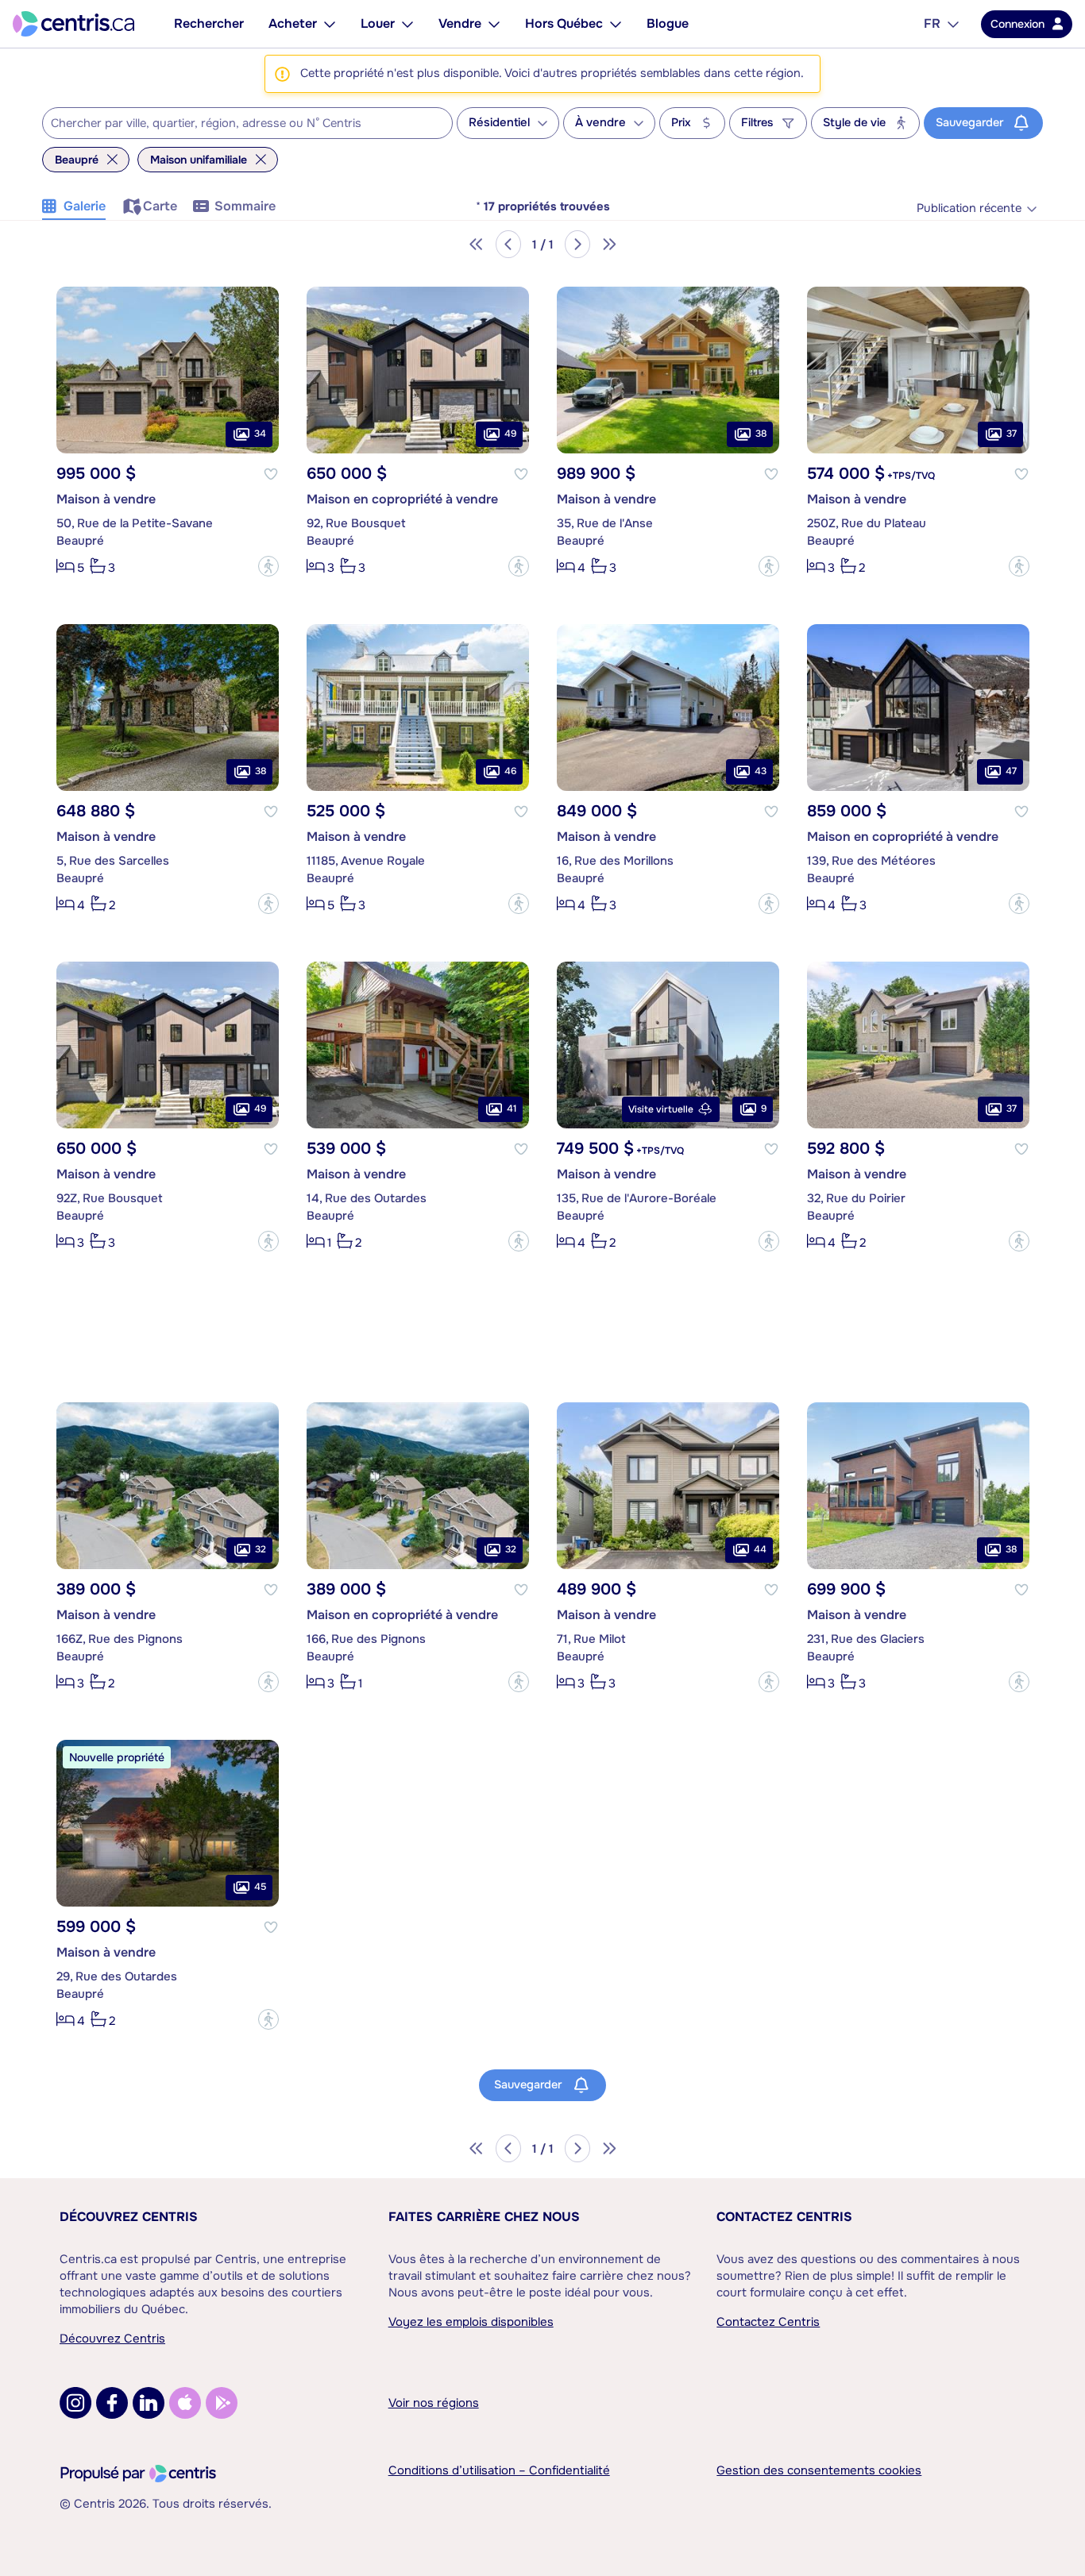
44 (760, 1549)
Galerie (85, 206)
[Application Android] (222, 2403)
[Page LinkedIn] (149, 2403)
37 (1012, 434)
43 (761, 771)
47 (1011, 771)
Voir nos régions (434, 2403)
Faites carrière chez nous (484, 2217)
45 (260, 1887)
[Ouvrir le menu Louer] (407, 24)
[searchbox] (237, 124)
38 (761, 434)
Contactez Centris (784, 2217)
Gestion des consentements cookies (819, 2470)
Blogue (668, 23)
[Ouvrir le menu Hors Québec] (616, 24)
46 (510, 771)
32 (261, 1549)
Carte (160, 206)
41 (512, 1109)
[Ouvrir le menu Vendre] (494, 24)
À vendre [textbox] (600, 123)
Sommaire (245, 206)
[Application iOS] (185, 2403)
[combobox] (247, 123)
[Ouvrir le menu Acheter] (330, 24)
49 (510, 434)
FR (932, 23)
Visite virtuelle (661, 1109)
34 (260, 434)
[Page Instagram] (75, 2403)
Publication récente (969, 208)
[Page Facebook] (112, 2403)
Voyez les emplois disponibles (471, 2322)
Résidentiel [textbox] (499, 123)
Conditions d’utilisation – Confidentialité (499, 2470)
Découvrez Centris (129, 2217)
